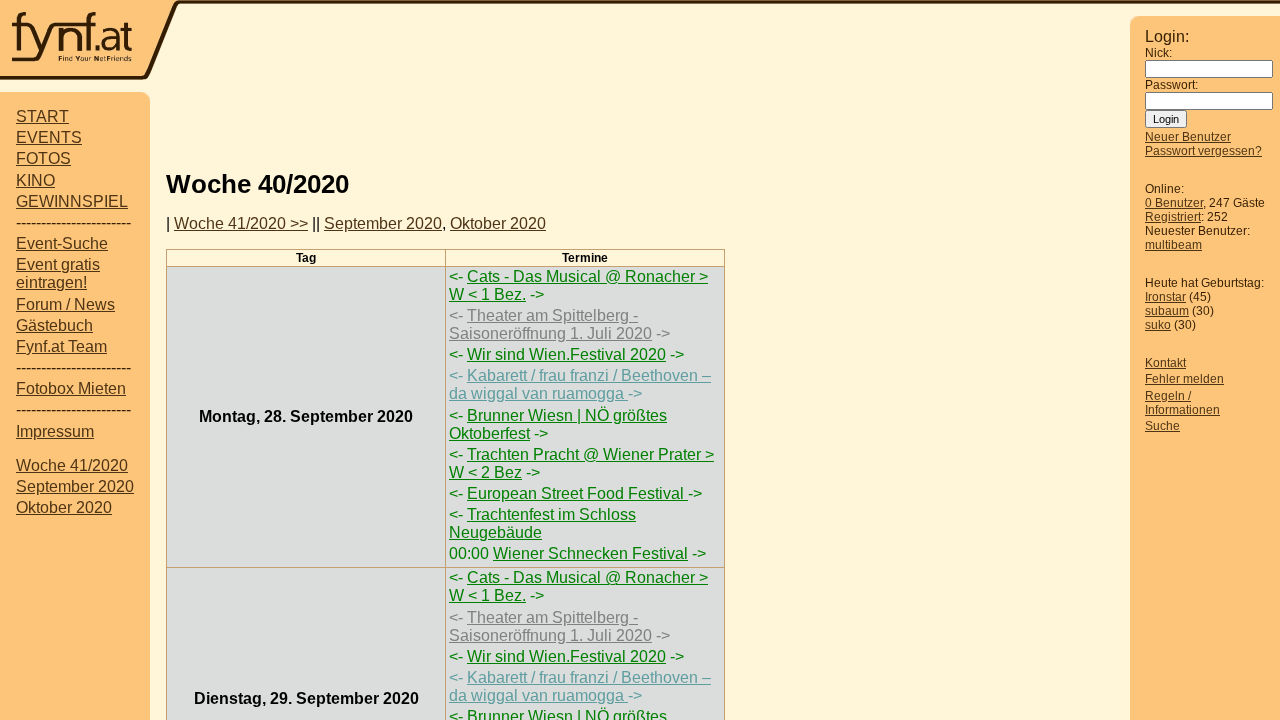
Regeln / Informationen (1182, 403)
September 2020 (75, 486)
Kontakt (1165, 363)
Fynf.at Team (61, 346)
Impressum (55, 431)
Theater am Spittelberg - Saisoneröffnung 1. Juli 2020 (550, 324)
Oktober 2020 (64, 507)
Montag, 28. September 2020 (306, 416)
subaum (1167, 311)
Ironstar (1165, 297)
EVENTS (49, 137)
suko (1158, 325)
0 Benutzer (1174, 203)
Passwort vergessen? (1203, 151)
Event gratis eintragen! (58, 273)
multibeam (1173, 245)
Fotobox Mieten (71, 388)
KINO (35, 180)
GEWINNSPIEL (72, 201)
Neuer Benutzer (1188, 137)
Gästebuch (54, 325)
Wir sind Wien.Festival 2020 (566, 354)
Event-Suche (62, 243)
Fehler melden (1184, 379)
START (42, 116)
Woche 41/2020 (72, 465)
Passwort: (1171, 85)
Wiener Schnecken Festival (590, 553)
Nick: (1158, 53)
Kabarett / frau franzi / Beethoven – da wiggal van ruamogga (580, 384)
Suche (1162, 426)
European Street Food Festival (577, 493)
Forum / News (65, 304)
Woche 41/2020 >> (241, 223)
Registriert (1173, 217)
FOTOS (43, 158)
